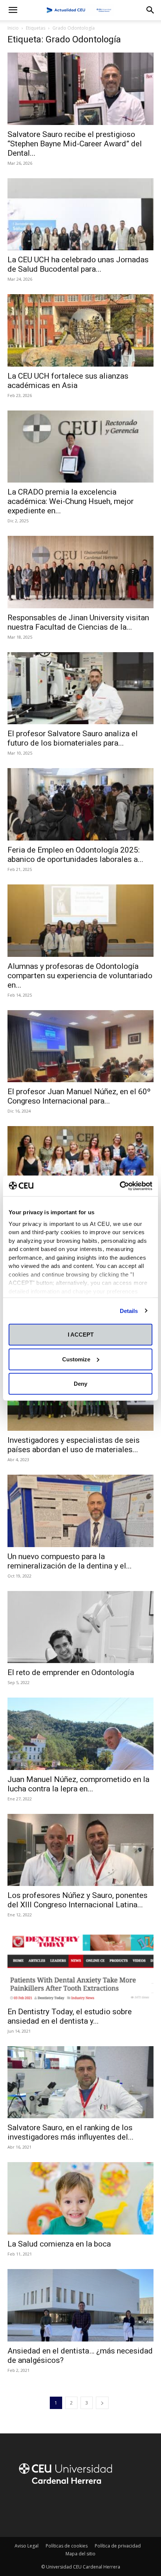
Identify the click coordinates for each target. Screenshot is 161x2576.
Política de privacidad (118, 2546)
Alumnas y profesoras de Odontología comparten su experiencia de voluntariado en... (80, 976)
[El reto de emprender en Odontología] (80, 1627)
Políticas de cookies (67, 2546)
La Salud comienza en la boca (59, 2244)
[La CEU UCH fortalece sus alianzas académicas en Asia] (80, 330)
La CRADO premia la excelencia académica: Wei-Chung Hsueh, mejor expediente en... (71, 501)
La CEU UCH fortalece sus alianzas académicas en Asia (68, 381)
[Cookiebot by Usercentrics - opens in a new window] (120, 1186)
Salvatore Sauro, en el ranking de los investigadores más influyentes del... (71, 2132)
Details (129, 1311)
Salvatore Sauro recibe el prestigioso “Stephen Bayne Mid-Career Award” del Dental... (75, 144)
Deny (80, 1384)
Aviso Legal (27, 2546)
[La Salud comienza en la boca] (80, 2198)
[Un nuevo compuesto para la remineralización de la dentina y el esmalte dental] (80, 1511)
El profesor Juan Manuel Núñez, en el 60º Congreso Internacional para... (79, 1096)
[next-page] (102, 2403)
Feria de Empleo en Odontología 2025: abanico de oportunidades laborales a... (75, 855)
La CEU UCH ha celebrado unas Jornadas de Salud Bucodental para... (78, 264)
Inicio (13, 28)
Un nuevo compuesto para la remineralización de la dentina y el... (70, 1561)
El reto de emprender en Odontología (71, 1672)
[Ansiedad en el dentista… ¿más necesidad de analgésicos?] (80, 2305)
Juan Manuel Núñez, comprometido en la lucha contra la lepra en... (78, 1784)
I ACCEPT (81, 1335)
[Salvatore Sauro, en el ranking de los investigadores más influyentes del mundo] (80, 2082)
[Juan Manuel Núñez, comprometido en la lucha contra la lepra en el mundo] (80, 1734)
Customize (76, 1359)
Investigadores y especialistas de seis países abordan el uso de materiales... (74, 1445)
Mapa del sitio (80, 2554)
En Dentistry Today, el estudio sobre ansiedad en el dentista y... (70, 2016)
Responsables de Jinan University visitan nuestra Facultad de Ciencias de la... (78, 622)
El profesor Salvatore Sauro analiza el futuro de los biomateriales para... (73, 738)
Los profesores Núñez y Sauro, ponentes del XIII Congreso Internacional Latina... (78, 1900)
